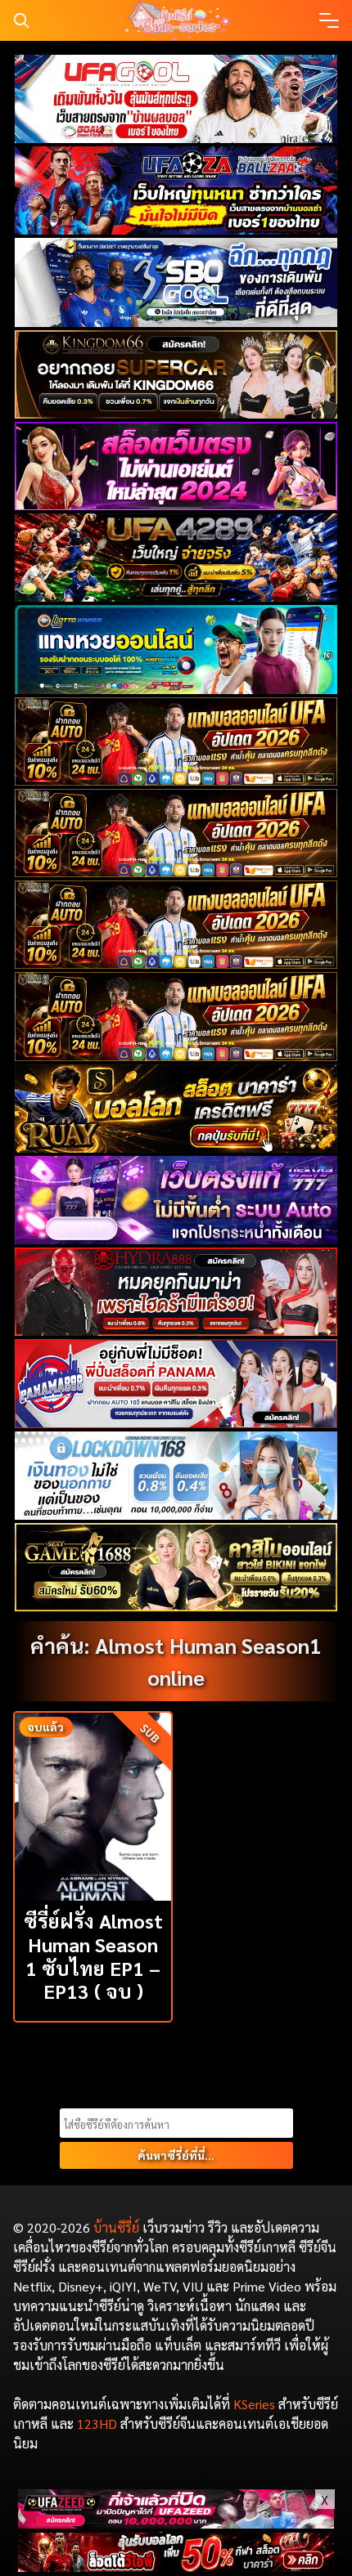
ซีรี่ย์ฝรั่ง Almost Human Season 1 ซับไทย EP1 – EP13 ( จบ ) (93, 1956)
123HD (97, 2424)
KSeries (254, 2404)
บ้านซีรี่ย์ (116, 2227)
